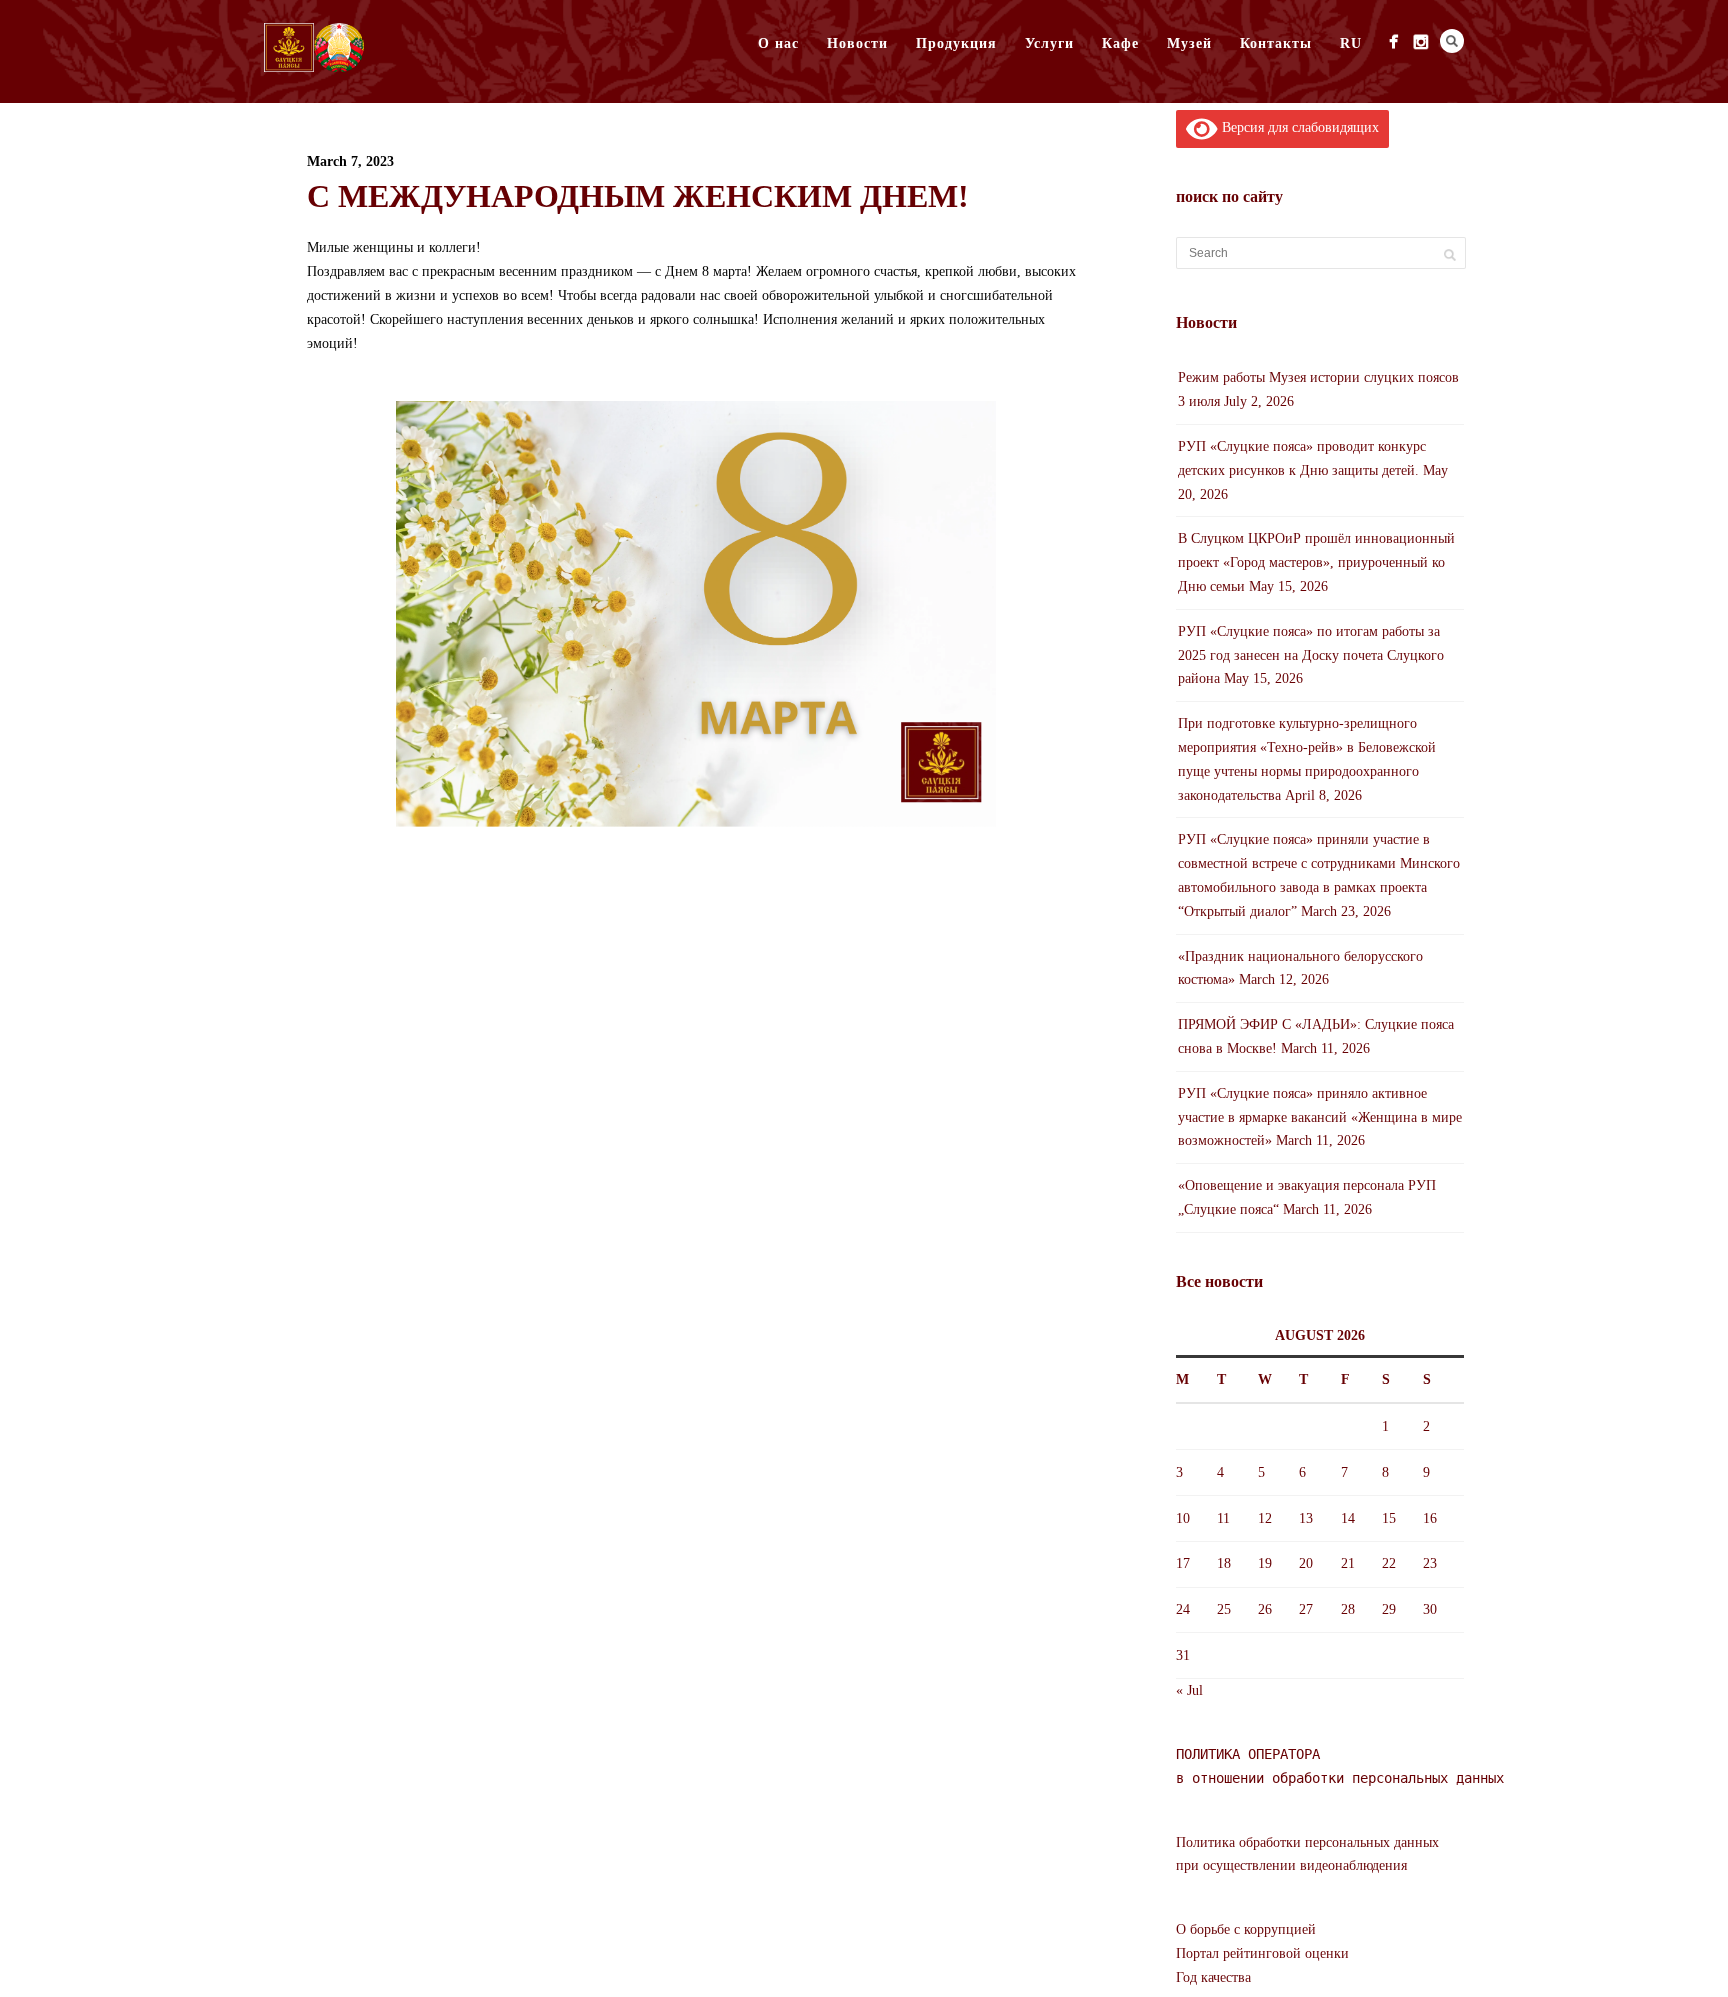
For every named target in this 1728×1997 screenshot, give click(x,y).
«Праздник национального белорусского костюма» (1300, 968)
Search (1452, 41)
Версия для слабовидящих (1298, 127)
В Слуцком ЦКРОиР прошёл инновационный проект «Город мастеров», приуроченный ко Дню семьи (1316, 562)
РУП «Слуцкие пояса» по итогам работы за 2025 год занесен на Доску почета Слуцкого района (1311, 655)
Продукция (956, 43)
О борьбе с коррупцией (1246, 1929)
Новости (857, 43)
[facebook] (1393, 41)
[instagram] (1420, 41)
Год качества (1213, 1977)
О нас (778, 43)
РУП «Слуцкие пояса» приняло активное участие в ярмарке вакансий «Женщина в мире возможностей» (1320, 1117)
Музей (1189, 43)
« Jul (1189, 1690)
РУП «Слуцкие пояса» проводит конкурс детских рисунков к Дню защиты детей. (1302, 458)
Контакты (1276, 43)
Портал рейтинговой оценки (1262, 1953)
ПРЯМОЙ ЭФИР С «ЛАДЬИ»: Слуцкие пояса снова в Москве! (1316, 1036)
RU (1351, 43)
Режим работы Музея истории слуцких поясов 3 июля (1318, 389)
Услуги (1049, 43)
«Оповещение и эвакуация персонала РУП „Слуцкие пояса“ (1307, 1197)
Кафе (1120, 43)
